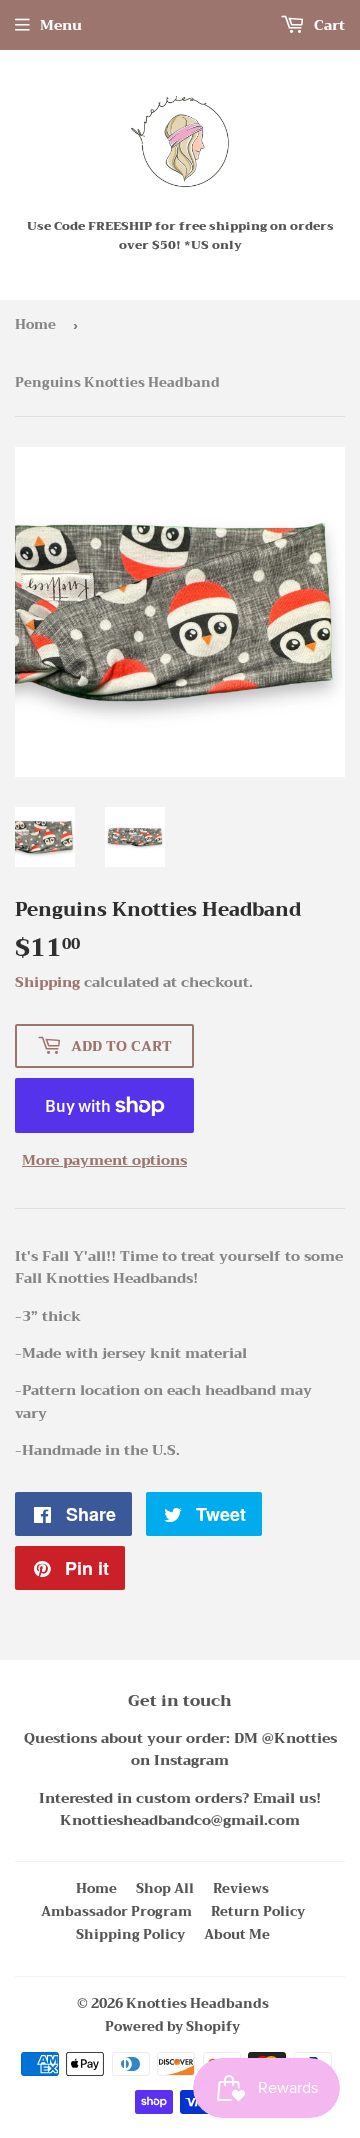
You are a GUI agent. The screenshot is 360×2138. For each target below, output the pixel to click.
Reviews (241, 1888)
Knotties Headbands (197, 2003)
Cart (327, 25)
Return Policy (258, 1911)
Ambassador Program (116, 1911)
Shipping (47, 982)
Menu (61, 25)
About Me (237, 1934)
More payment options (104, 1160)
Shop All (165, 1888)
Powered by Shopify (172, 2026)
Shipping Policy (130, 1934)
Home (35, 324)
